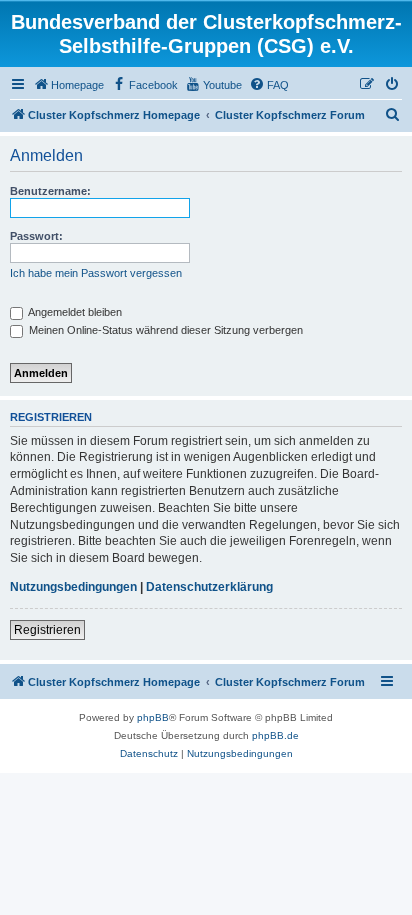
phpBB (153, 717)
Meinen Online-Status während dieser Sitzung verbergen (164, 330)
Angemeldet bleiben (74, 312)
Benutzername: (50, 191)
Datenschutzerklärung (209, 587)
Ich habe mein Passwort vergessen (96, 273)
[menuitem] (68, 85)
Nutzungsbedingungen (73, 587)
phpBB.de (275, 735)
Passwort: (36, 236)
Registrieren (47, 630)
